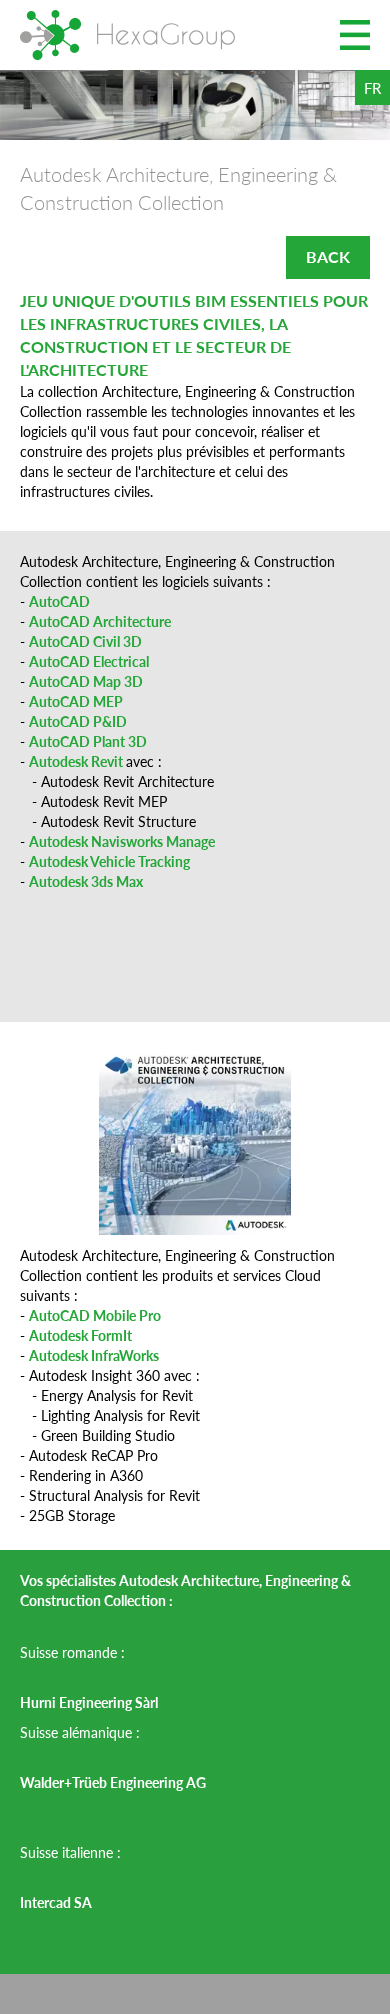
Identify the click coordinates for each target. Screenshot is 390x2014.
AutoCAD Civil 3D (85, 641)
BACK (328, 256)
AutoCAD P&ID (78, 721)
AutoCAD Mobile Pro (95, 1315)
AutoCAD (59, 601)
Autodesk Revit (77, 761)
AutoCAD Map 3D (86, 681)
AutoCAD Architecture (100, 621)
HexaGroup (127, 35)
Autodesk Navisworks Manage (122, 841)
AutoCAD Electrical (89, 661)
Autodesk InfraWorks (94, 1355)
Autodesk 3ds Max (86, 881)
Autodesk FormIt (80, 1335)
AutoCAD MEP (76, 701)
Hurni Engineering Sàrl (90, 1702)
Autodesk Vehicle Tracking (109, 861)
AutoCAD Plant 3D (88, 741)
